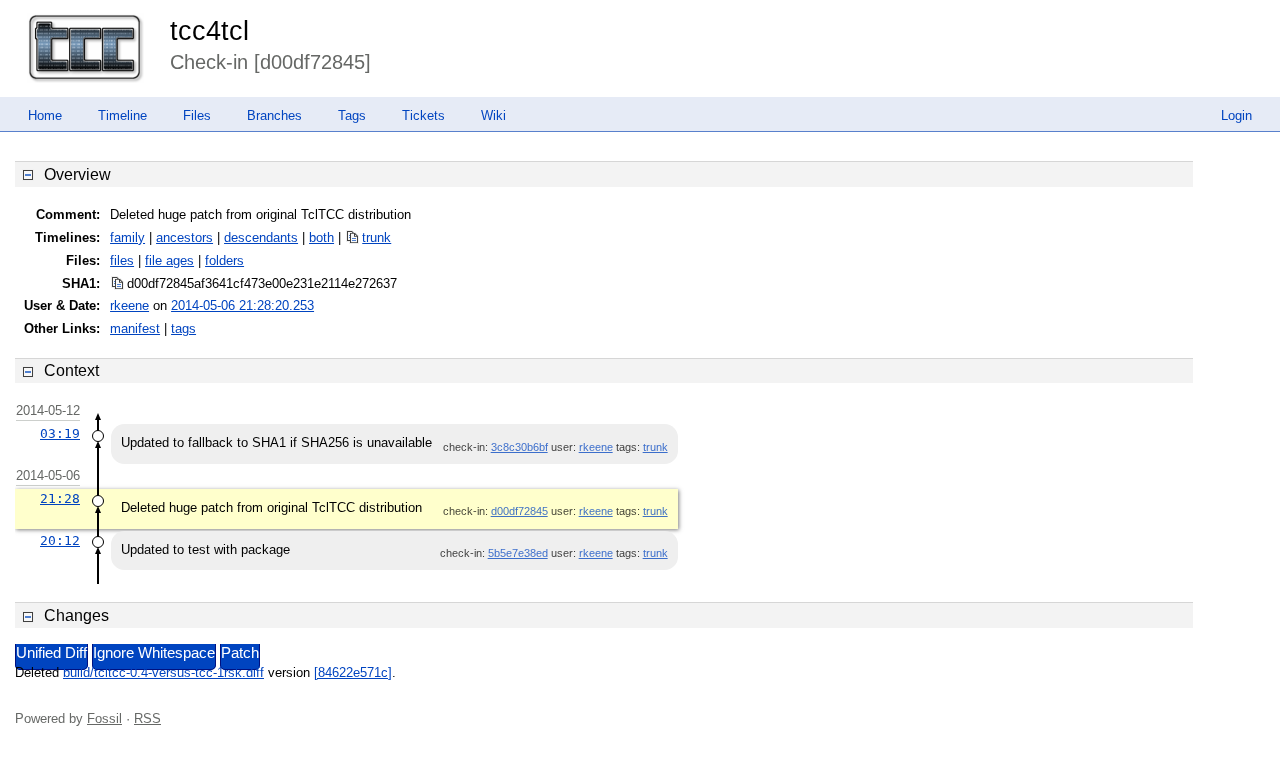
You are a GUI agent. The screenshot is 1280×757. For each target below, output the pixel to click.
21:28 (60, 498)
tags (183, 328)
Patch (240, 653)
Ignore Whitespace (154, 653)
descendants (261, 237)
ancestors (184, 237)
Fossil (104, 718)
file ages (169, 260)
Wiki (493, 115)
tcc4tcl (209, 31)
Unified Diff (51, 653)
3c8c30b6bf (519, 447)
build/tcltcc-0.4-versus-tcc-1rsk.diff (163, 672)
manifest (135, 328)
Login (1236, 115)
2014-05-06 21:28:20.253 (242, 305)
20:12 (60, 540)
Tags (352, 115)
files (122, 260)
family (127, 237)
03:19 (60, 433)
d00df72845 (519, 511)
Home (45, 115)
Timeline (122, 115)
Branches (274, 115)
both (321, 237)
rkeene (129, 305)
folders (224, 260)
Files (197, 115)
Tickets (423, 115)
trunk (376, 237)
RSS (147, 718)
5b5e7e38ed (518, 553)
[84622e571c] (353, 672)
